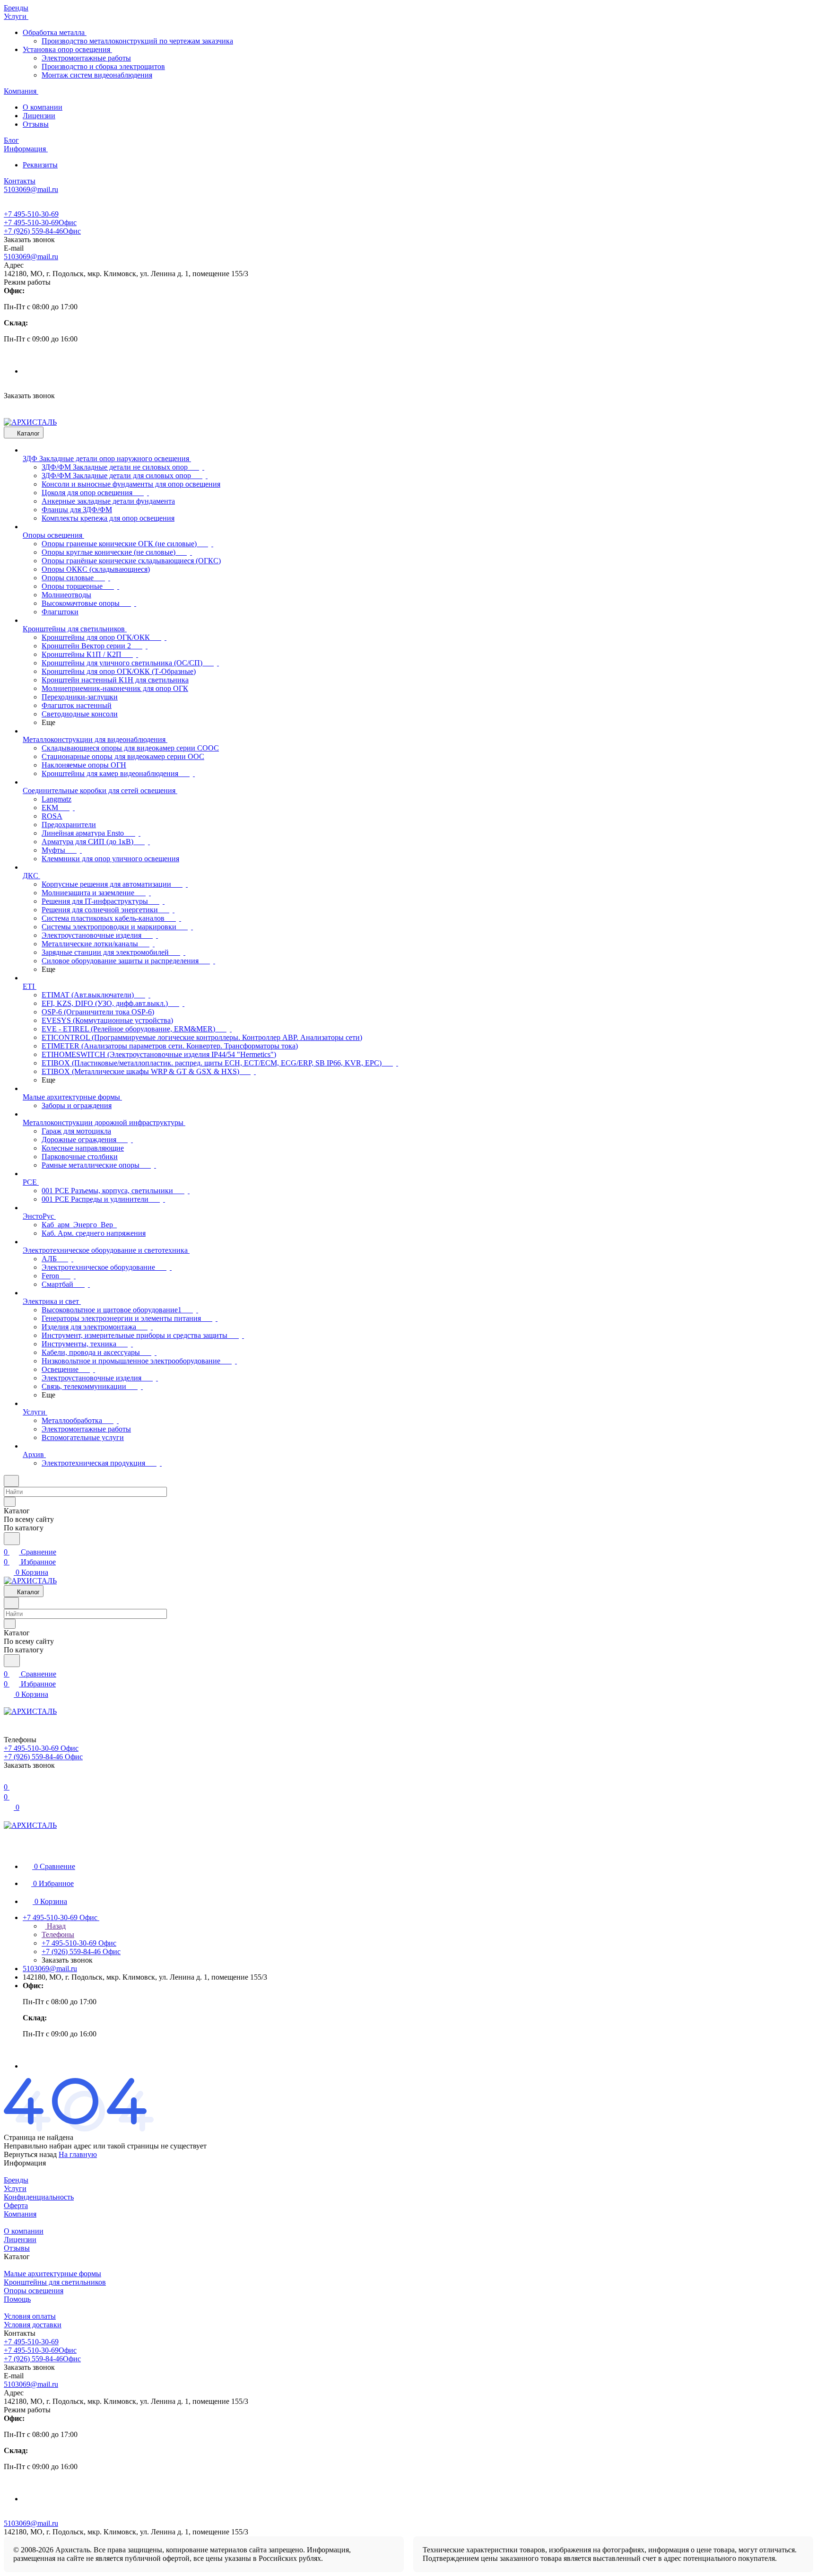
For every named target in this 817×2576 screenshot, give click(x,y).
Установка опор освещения (67, 49)
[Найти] (12, 1539)
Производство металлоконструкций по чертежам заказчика (137, 41)
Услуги (15, 2188)
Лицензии (39, 116)
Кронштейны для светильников (55, 2282)
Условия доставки (33, 2325)
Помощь (17, 2299)
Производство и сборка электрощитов (103, 66)
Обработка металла (55, 32)
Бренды (16, 2180)
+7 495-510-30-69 (31, 214)
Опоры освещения (34, 2291)
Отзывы (36, 124)
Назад (55, 1926)
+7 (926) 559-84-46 (42, 231)
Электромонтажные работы (86, 58)
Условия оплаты (30, 2316)
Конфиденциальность (39, 2197)
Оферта (16, 2205)
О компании (43, 107)
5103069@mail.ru (31, 257)
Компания (20, 2214)
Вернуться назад (30, 2154)
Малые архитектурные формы (52, 2274)
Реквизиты (40, 165)
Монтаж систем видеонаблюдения (97, 75)
